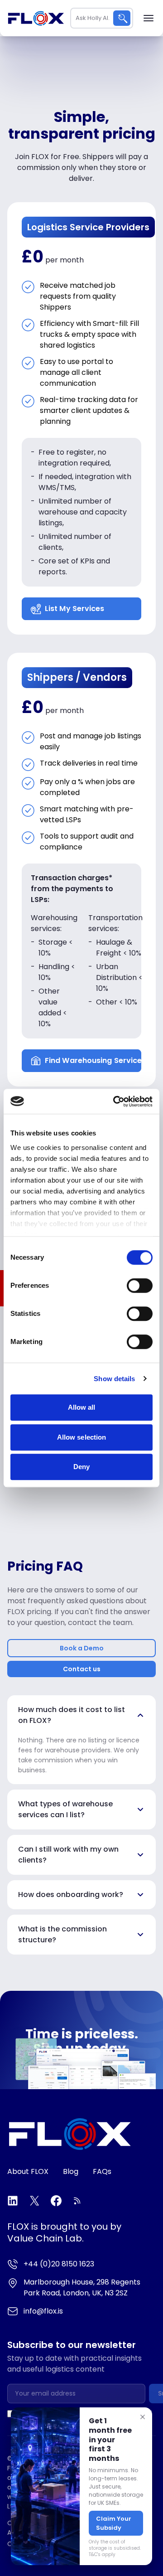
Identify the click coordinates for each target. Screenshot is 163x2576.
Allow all (82, 1407)
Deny (81, 1467)
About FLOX (28, 2171)
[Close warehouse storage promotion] (143, 2417)
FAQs (102, 2171)
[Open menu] (149, 18)
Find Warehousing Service (93, 1060)
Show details (114, 1379)
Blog (71, 2171)
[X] (34, 2201)
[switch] (140, 1286)
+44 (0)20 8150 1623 (59, 2264)
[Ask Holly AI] (122, 18)
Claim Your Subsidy (114, 2523)
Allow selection (82, 1437)
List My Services (75, 609)
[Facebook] (56, 2201)
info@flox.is (43, 2311)
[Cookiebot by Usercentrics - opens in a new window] (115, 1101)
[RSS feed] (78, 2201)
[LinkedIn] (13, 2201)
